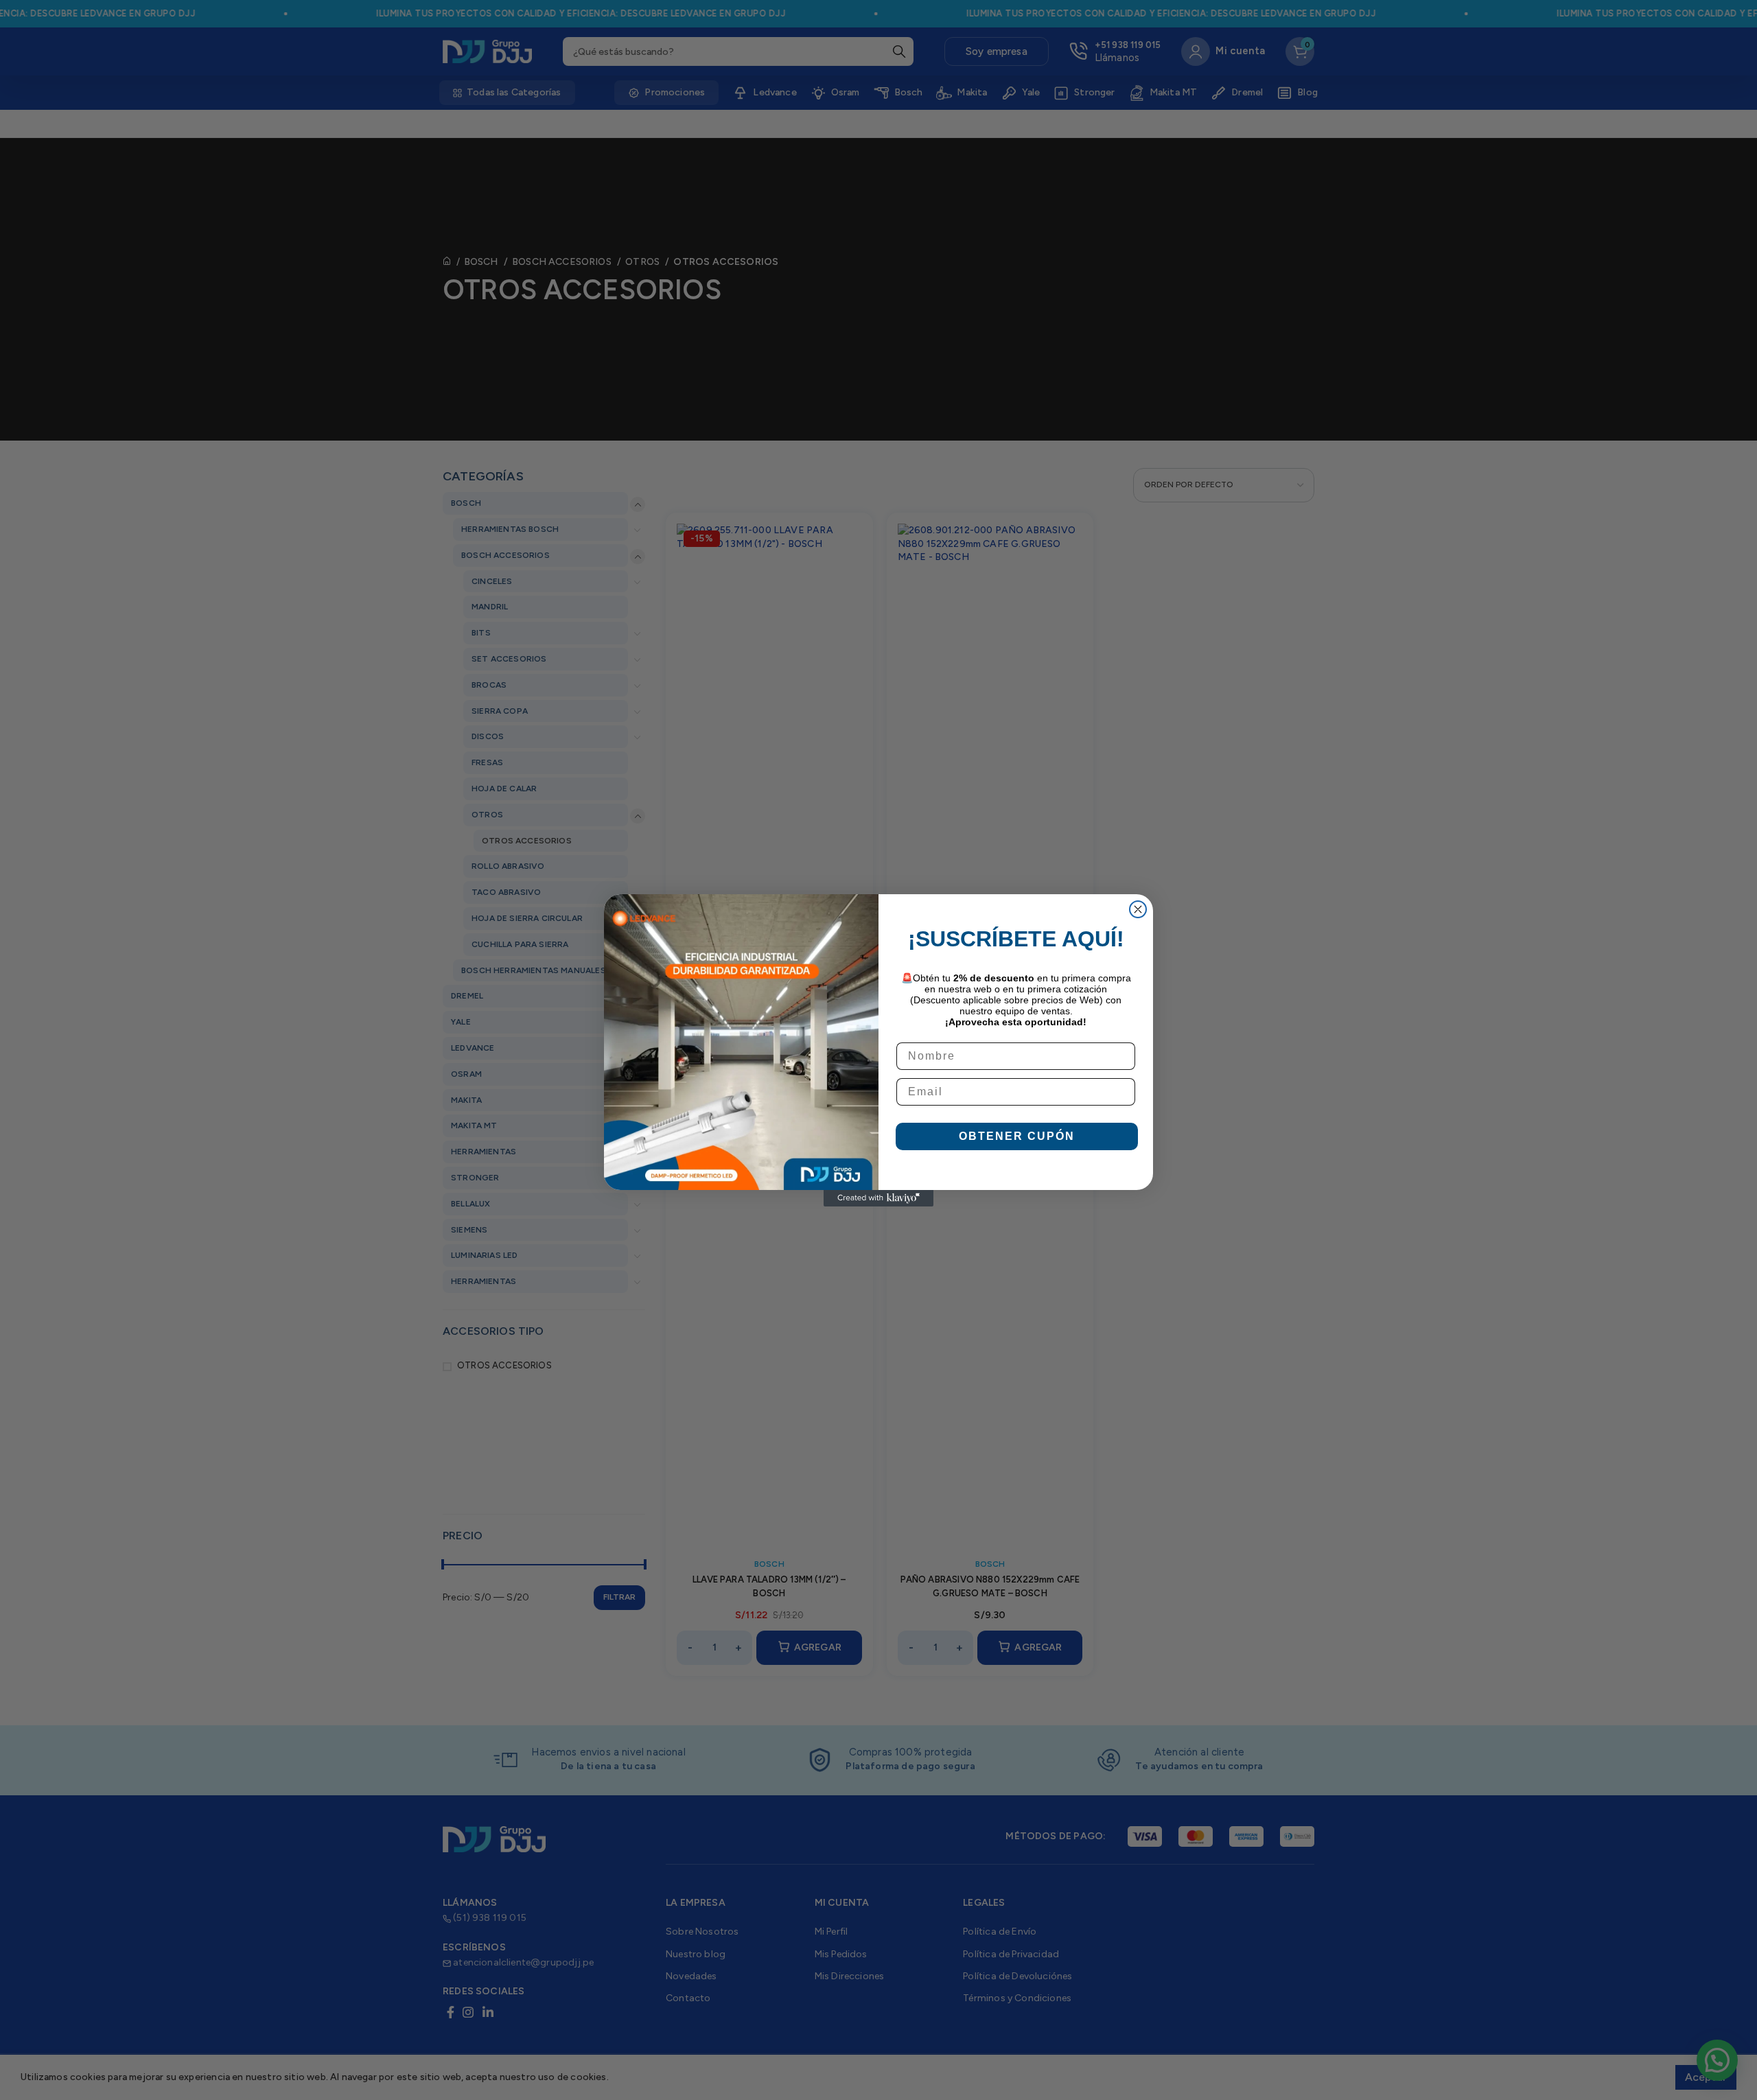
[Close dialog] (1138, 909)
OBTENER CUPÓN (1017, 1136)
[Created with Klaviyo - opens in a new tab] (878, 1198)
